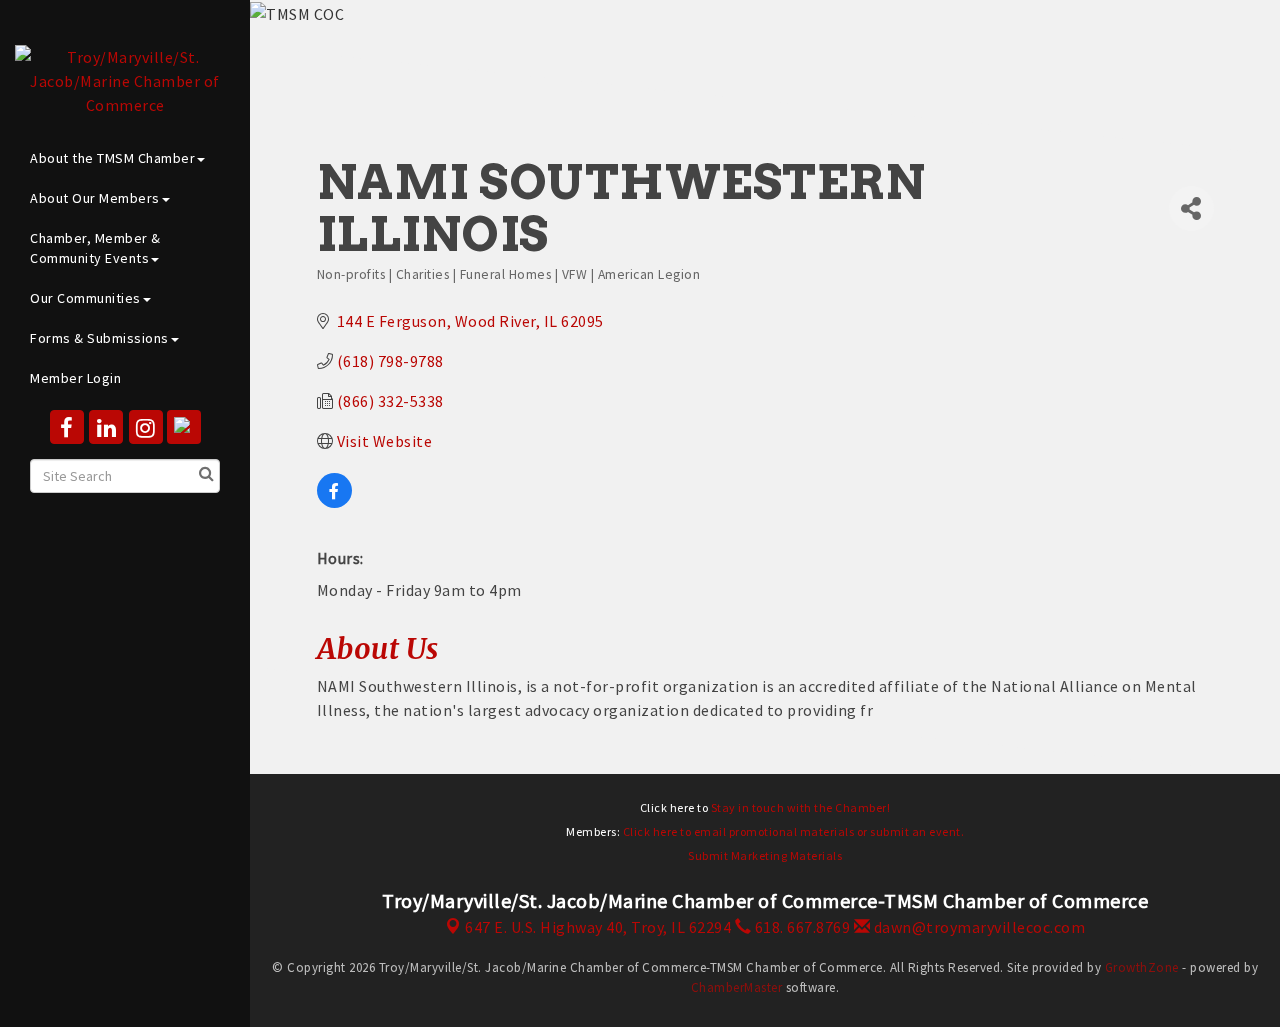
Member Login (75, 378)
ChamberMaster (737, 987)
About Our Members (95, 198)
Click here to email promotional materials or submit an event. (794, 831)
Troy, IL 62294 (598, 927)
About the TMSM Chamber (112, 158)
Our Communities (85, 298)
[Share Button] (1191, 208)
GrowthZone (1142, 967)
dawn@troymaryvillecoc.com (977, 927)
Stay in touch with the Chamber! (801, 807)
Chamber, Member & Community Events (95, 248)
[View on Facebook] (334, 502)
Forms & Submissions (99, 338)
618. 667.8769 (800, 927)
